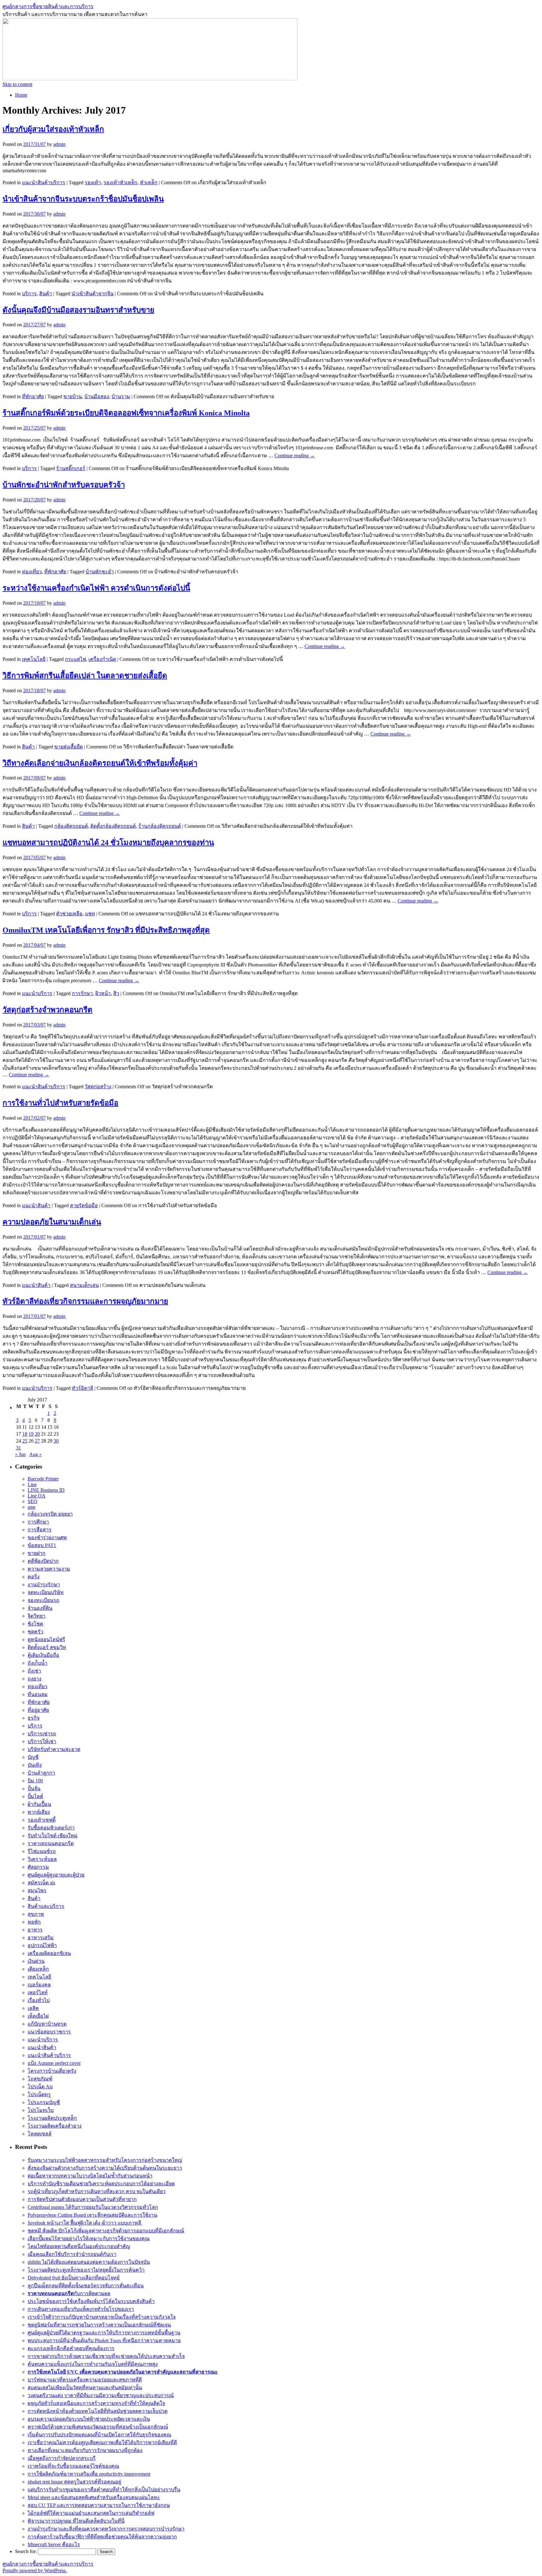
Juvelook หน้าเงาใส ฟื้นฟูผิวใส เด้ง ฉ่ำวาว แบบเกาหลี (85, 2223)
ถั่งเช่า (34, 1671)
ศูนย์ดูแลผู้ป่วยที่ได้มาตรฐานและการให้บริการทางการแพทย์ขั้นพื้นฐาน (104, 2333)
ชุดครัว (35, 1632)
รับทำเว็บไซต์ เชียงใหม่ (53, 1836)
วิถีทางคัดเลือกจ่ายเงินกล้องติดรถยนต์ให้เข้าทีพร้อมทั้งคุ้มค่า (100, 763)
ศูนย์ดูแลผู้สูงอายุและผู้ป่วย (56, 1875)
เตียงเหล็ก (38, 1969)
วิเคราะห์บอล (42, 1859)
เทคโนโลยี (34, 659)
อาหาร (35, 1930)
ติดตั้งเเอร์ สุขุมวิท (47, 1647)
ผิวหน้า (103, 993)
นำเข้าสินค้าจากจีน (93, 294)
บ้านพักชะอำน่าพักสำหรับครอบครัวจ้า (64, 485)
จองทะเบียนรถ (43, 1600)
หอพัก (34, 1922)
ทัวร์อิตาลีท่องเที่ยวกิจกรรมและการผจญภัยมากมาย (85, 1301)
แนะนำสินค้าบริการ (44, 182)
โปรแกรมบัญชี (44, 2102)
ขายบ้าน (73, 396)
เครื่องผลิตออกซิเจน (49, 1953)
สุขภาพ (36, 1914)
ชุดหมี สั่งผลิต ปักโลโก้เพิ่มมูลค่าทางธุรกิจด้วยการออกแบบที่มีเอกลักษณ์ (106, 2231)
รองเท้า (93, 182)
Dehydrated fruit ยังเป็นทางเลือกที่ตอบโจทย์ (74, 2278)
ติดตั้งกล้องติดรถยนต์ (113, 826)
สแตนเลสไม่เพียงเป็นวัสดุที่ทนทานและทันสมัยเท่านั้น (85, 2388)
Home (21, 95)
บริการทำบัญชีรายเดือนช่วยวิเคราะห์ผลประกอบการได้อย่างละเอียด (101, 2184)
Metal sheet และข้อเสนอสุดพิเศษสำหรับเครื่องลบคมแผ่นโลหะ (94, 2497)
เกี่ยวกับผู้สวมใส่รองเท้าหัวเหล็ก (53, 129)
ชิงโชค (35, 1624)
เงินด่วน (36, 1961)
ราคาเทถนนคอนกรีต (51, 1843)
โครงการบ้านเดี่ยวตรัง (52, 2071)
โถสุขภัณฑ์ (40, 2079)
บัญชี (33, 1757)
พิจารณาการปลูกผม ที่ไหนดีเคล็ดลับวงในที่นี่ (76, 2521)
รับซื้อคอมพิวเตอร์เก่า (51, 1828)
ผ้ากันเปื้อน (39, 1804)
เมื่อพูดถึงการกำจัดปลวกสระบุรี (62, 2458)
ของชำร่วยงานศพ (47, 1537)
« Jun (20, 1454)
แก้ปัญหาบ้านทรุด (47, 2024)
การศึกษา (38, 1522)
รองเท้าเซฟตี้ (42, 1820)
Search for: (26, 2551)
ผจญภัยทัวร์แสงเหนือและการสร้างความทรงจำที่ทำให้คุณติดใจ (96, 2403)
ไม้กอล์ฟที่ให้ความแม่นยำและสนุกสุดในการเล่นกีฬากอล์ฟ (91, 2513)
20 (37, 1434)
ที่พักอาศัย (33, 396)
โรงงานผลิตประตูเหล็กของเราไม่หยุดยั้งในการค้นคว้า (86, 2270)
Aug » (35, 1454)
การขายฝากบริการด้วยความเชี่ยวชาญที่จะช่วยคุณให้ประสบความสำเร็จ (106, 2356)
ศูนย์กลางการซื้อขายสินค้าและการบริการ (48, 6)
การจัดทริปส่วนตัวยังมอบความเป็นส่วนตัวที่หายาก (82, 2199)
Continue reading (295, 455)
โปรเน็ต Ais (40, 2087)
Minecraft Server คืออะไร (54, 2544)
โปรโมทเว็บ (41, 2110)
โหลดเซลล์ (40, 2134)
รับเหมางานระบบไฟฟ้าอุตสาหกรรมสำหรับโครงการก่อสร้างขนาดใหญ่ (105, 2160)
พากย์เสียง (39, 1812)
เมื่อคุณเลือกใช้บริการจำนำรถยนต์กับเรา (72, 2254)
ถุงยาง (35, 1679)
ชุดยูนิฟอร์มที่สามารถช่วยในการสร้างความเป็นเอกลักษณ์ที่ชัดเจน (99, 2325)
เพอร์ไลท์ (38, 1992)
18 (25, 1434)
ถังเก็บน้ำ (37, 1663)
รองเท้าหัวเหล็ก (120, 182)
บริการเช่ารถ (42, 1734)
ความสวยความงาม (49, 1569)
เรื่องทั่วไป (39, 2000)
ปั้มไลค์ (35, 1796)
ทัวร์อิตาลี (82, 1388)
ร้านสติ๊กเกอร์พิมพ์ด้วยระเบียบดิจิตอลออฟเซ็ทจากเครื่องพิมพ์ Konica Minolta (126, 413)
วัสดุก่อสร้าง (98, 1087)
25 (25, 1441)
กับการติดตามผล (69, 2293)
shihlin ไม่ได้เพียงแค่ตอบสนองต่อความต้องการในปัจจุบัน (89, 2262)
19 (31, 1434)
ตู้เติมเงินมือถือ (43, 1655)
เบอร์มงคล (39, 1985)
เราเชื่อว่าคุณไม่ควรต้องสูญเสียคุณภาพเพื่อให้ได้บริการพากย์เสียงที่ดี (102, 2442)
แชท (90, 914)
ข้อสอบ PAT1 (42, 1545)
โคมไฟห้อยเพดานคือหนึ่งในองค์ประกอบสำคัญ (79, 2246)
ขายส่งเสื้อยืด (69, 747)
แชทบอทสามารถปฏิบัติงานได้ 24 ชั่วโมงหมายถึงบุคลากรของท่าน (108, 843)
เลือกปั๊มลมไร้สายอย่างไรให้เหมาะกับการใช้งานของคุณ (89, 2239)
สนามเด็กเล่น (84, 1285)
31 (19, 1448)
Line (32, 1484)
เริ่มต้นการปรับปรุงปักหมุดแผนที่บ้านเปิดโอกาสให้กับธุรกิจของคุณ (99, 2435)
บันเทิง (35, 1765)
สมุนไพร (37, 1890)
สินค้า (46, 294)
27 (37, 1441)
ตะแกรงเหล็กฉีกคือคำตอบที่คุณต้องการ (71, 2348)
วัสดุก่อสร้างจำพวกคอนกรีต (48, 1010)
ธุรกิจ (34, 1718)
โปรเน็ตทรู (39, 2094)
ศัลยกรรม (38, 1867)
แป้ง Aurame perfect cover (54, 2063)
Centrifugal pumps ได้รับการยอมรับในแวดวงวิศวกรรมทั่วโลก (93, 2207)
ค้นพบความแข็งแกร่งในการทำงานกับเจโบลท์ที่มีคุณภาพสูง (93, 2364)
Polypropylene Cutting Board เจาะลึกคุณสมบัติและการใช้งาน (92, 2215)
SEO (32, 1501)
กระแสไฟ (75, 659)
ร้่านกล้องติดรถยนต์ (160, 826)
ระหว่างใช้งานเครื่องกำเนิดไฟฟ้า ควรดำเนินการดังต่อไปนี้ (96, 588)
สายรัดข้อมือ (84, 1205)
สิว (116, 993)
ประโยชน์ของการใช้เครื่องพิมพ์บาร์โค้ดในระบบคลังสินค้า (91, 2301)
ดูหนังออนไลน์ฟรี (46, 1639)
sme (32, 1507)
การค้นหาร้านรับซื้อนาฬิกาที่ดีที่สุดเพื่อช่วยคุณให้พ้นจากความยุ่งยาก (102, 2537)
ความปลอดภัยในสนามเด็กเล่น (52, 1222)
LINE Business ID (46, 1490)
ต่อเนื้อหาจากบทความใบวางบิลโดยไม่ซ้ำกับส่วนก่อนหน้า (90, 2176)
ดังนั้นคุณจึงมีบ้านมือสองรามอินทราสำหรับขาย (78, 310)
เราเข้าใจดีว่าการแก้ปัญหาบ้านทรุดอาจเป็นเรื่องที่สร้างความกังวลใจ (102, 2317)
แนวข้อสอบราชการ (49, 2032)
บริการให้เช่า (42, 1741)
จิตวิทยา (37, 1616)
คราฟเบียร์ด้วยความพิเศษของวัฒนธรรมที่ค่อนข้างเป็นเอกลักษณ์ (98, 2427)
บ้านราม (121, 396)
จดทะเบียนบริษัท (46, 1592)
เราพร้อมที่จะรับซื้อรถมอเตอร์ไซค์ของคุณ (73, 2466)
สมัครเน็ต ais (41, 1883)
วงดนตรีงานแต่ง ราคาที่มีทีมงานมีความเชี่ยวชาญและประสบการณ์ (101, 2395)
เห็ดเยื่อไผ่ (38, 2016)
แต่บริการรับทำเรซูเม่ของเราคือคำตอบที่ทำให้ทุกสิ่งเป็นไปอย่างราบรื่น (104, 2490)
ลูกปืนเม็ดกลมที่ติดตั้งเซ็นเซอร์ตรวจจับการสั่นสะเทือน (86, 2286)
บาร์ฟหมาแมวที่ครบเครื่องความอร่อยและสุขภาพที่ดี (85, 2380)
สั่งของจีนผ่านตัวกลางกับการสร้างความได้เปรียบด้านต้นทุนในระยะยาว (105, 2168)
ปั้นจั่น (34, 1789)
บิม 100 (35, 1781)
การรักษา (82, 993)
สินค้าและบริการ (46, 1906)
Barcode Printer (43, 1479)
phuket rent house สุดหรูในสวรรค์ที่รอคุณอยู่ (74, 2482)
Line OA (37, 1496)
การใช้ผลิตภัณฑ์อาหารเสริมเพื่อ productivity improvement (89, 2474)
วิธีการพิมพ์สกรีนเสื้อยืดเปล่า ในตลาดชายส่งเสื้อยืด (85, 676)
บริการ (29, 294)
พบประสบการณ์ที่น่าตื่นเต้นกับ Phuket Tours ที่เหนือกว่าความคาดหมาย (104, 2340)
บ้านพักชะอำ (100, 572)
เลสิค (33, 2008)
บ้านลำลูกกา (41, 1773)
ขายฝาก (37, 1553)
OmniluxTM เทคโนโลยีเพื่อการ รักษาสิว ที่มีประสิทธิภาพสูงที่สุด (106, 930)
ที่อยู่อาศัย (38, 1710)
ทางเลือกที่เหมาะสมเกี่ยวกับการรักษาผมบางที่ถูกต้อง (85, 2450)
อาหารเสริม (41, 1938)
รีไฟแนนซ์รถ (42, 1851)
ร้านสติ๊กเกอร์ (71, 468)
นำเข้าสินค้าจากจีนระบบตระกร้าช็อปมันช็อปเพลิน (83, 199)
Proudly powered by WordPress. (35, 2571)
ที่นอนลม (38, 1694)
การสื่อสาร (40, 1530)
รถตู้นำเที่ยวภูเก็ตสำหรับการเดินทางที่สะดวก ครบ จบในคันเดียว (97, 2191)
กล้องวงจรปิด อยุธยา (50, 1514)
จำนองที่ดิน (40, 1608)
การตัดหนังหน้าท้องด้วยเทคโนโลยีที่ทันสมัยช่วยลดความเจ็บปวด (98, 2411)
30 (56, 1441)
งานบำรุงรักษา (44, 1585)
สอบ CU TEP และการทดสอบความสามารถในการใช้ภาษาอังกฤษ (99, 2505)
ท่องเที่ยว (32, 572)
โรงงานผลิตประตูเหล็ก (52, 2118)
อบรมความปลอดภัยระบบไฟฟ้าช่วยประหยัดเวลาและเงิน (89, 2419)
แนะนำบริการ (37, 993)
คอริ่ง (34, 1577)
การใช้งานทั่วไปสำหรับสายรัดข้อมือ (60, 1103)
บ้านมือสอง (97, 396)
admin (59, 144)
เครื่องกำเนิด (102, 659)
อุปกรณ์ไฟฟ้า (42, 1945)
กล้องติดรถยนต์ (71, 826)
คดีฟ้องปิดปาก (43, 1561)
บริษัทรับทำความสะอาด (54, 1749)
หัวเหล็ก (149, 182)
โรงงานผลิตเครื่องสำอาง (55, 2126)
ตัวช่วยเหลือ (69, 914)
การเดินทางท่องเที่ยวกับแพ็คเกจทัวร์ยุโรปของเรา (81, 2309)
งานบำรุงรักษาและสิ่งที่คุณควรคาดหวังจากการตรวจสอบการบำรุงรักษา (106, 2529)
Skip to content (17, 84)
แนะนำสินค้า (36, 1205)
